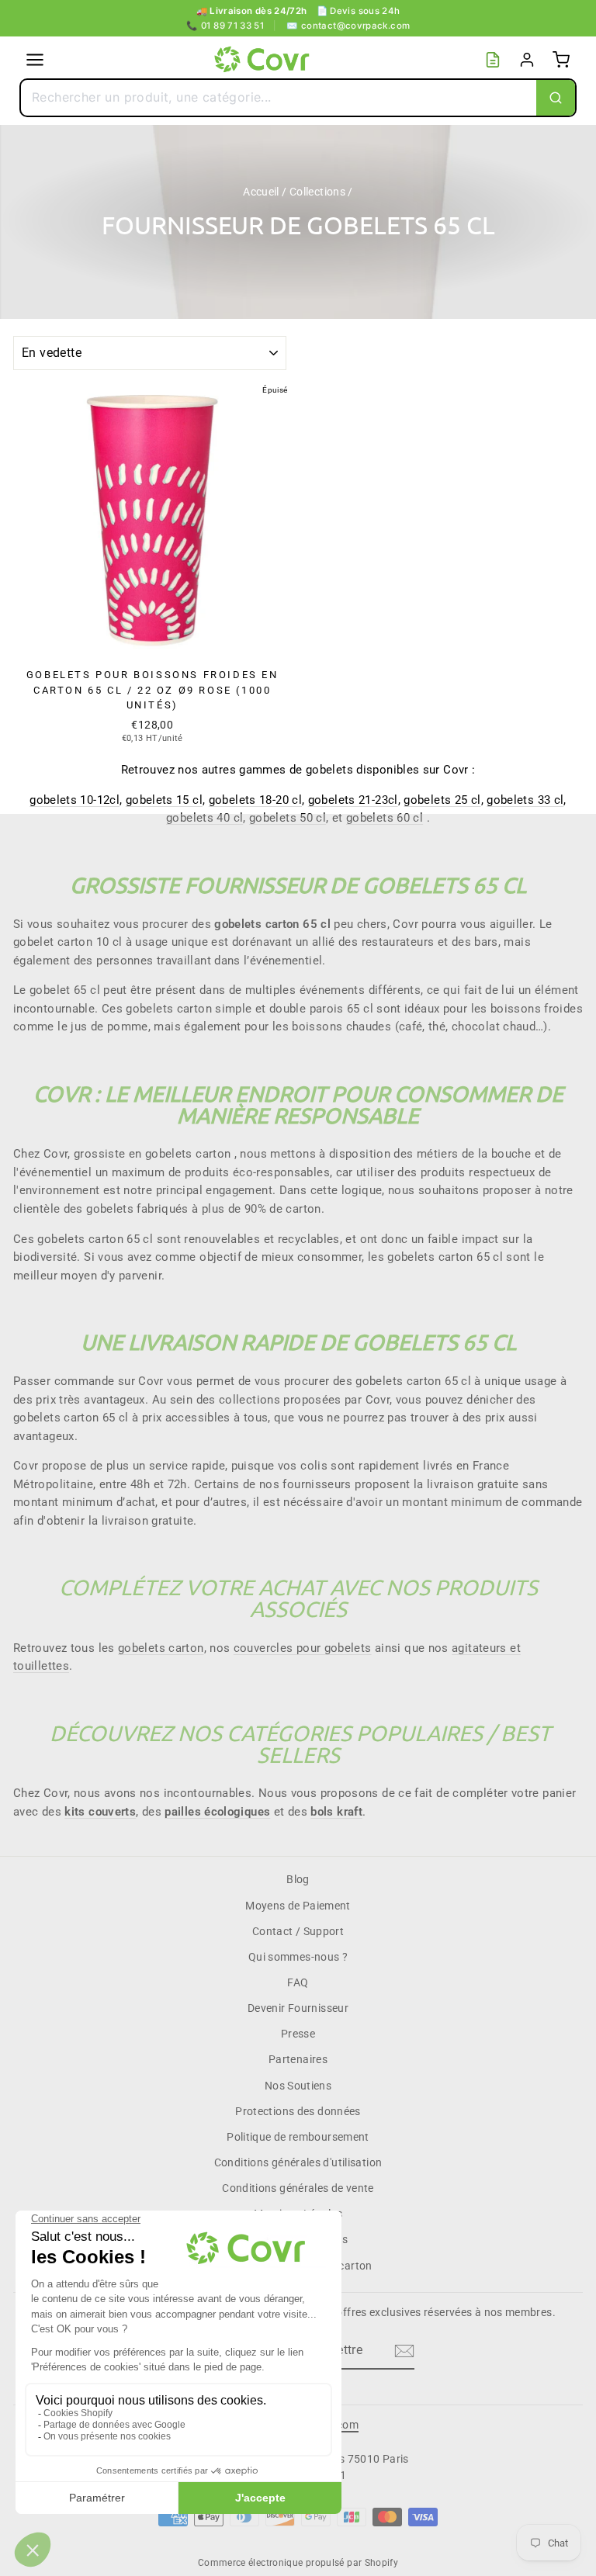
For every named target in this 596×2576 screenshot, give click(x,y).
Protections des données (298, 2111)
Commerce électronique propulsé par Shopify (298, 2563)
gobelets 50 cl (288, 818)
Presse (298, 2034)
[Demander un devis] (493, 60)
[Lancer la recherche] (556, 98)
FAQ (298, 1982)
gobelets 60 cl (385, 818)
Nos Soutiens (298, 2086)
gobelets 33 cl (525, 800)
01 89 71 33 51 (225, 26)
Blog (298, 1879)
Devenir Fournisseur (298, 2008)
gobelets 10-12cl (74, 800)
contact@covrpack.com (348, 26)
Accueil (261, 192)
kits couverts (100, 1812)
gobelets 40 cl (204, 818)
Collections (317, 192)
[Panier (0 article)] (561, 60)
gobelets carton (161, 1648)
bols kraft (336, 1812)
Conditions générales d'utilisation (298, 2162)
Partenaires (298, 2059)
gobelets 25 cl (442, 800)
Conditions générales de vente (298, 2188)
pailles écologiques (217, 1812)
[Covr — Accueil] (264, 60)
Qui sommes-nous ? (298, 1957)
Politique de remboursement (298, 2137)
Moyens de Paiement (298, 1906)
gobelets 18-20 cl (255, 800)
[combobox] (279, 98)
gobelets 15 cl (164, 800)
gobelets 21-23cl (353, 800)
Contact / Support (298, 1931)
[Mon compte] (527, 60)
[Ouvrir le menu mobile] (35, 60)
